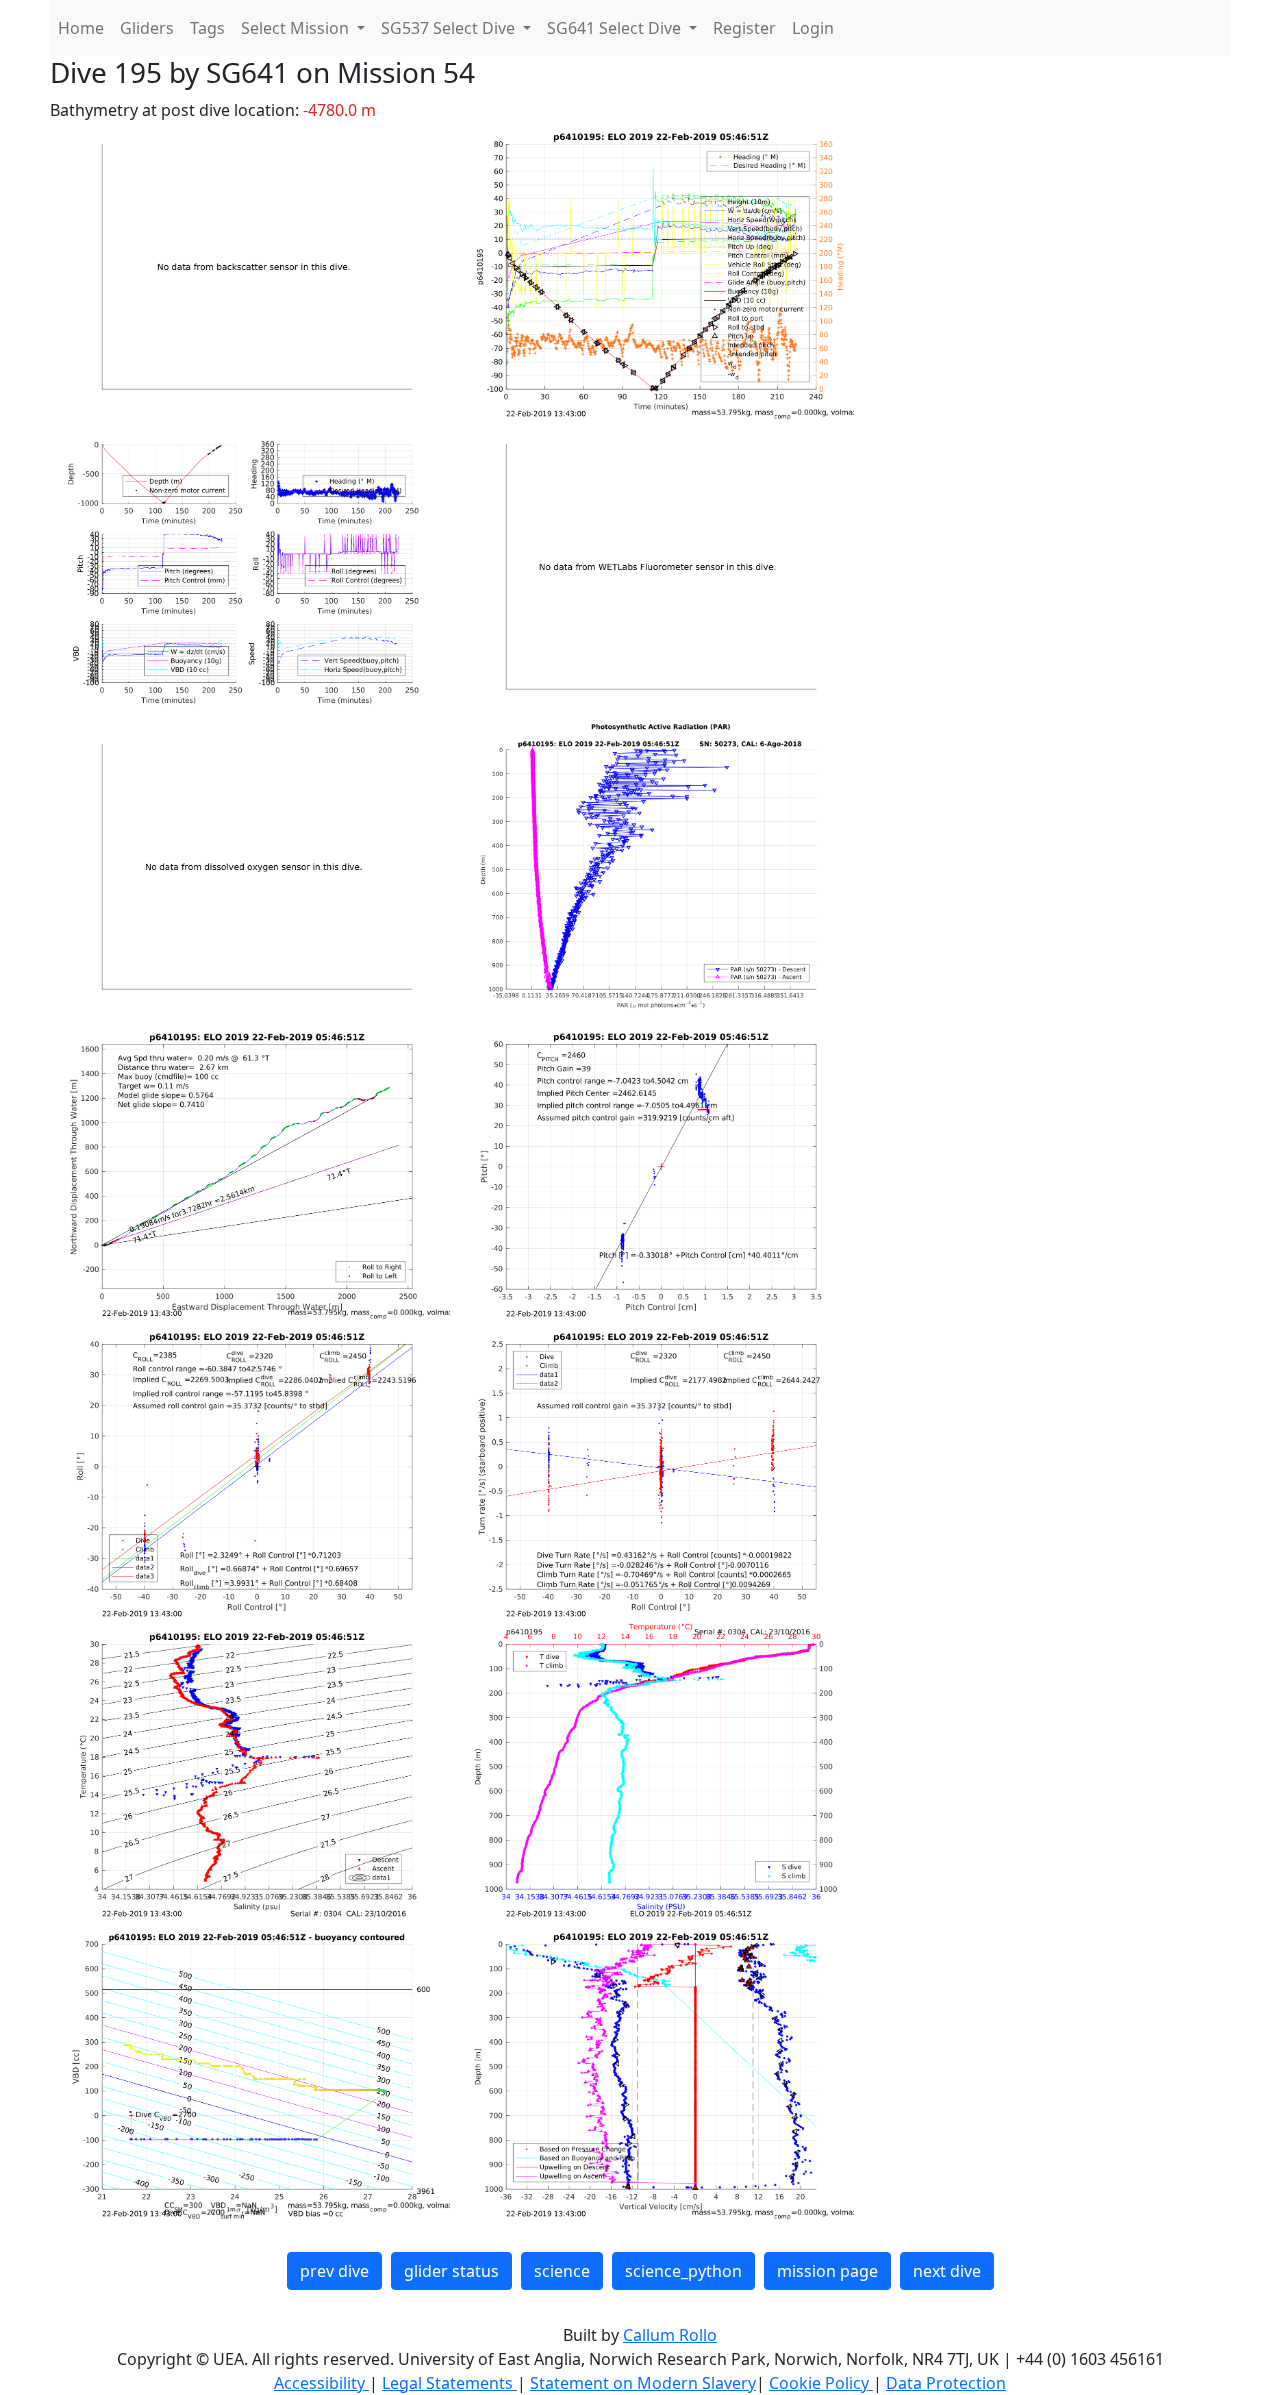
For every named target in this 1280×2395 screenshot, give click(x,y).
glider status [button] (451, 2271)
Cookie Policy (821, 2383)
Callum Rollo (670, 2335)
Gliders (147, 28)
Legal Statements (449, 2383)
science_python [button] (683, 2271)
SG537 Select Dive (450, 28)
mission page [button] (827, 2271)
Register (744, 28)
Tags (207, 28)
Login (813, 28)
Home (81, 28)
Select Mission (297, 28)
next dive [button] (947, 2271)
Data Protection (946, 2383)
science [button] (562, 2271)
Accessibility (321, 2383)
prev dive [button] (334, 2271)
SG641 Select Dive (616, 28)
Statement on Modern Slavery (643, 2383)
